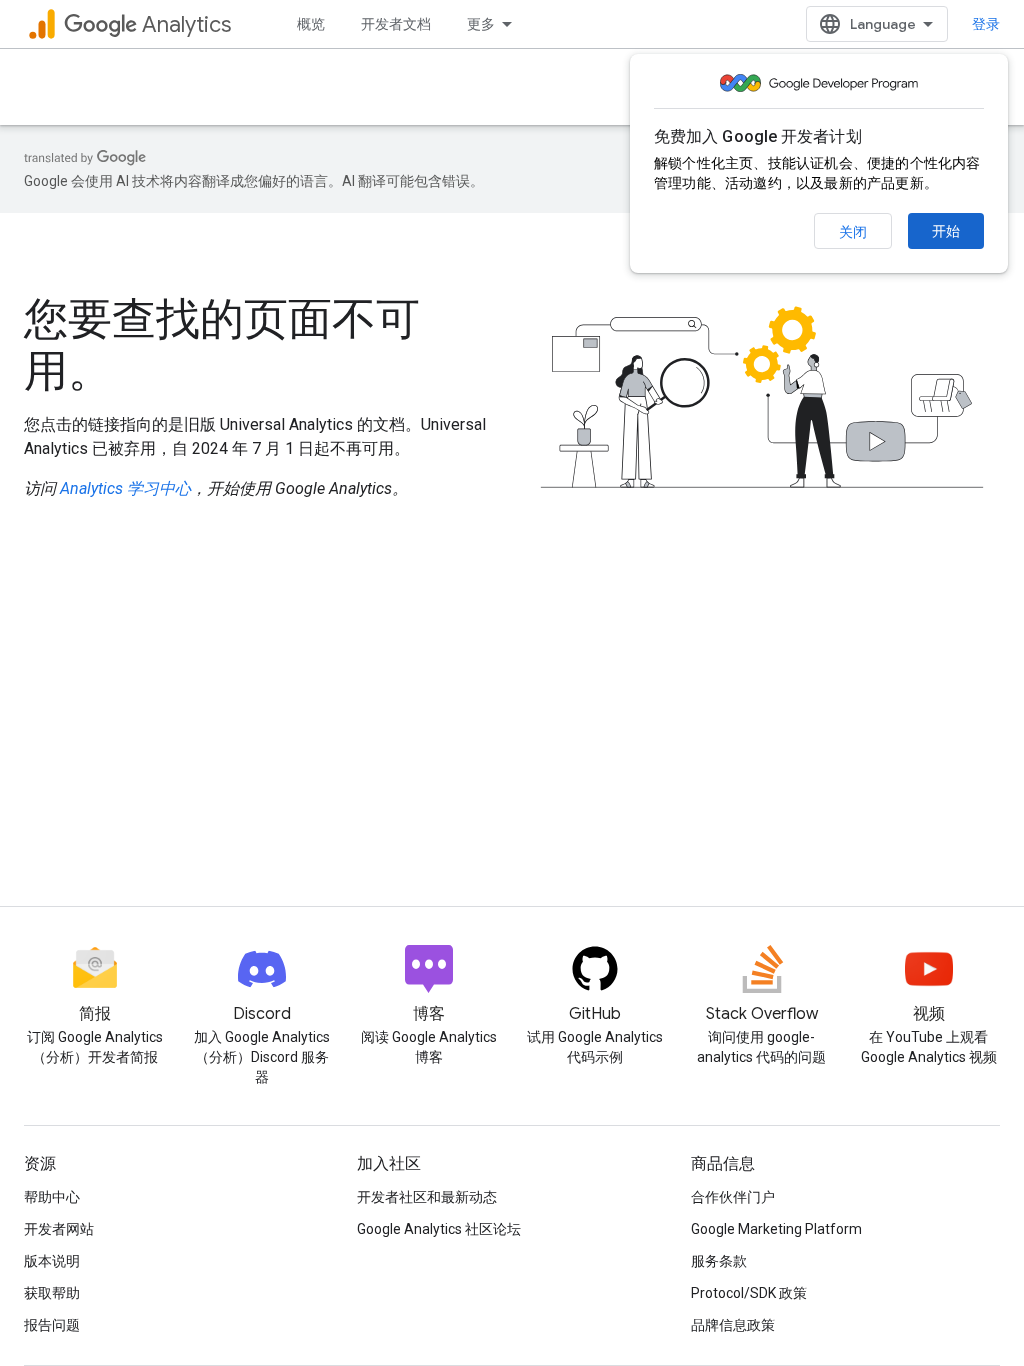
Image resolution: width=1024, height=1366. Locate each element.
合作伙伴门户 (733, 1197)
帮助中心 (52, 1197)
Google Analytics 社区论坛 (439, 1229)
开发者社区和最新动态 (427, 1197)
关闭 (853, 232)
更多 (481, 24)
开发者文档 (396, 24)
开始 (946, 231)
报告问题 (52, 1325)
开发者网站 (59, 1229)
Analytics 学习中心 (125, 488)
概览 (311, 24)
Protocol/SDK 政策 (749, 1293)
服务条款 (719, 1261)
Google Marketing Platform (776, 1229)
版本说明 (52, 1261)
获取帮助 (52, 1293)
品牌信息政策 (733, 1325)
